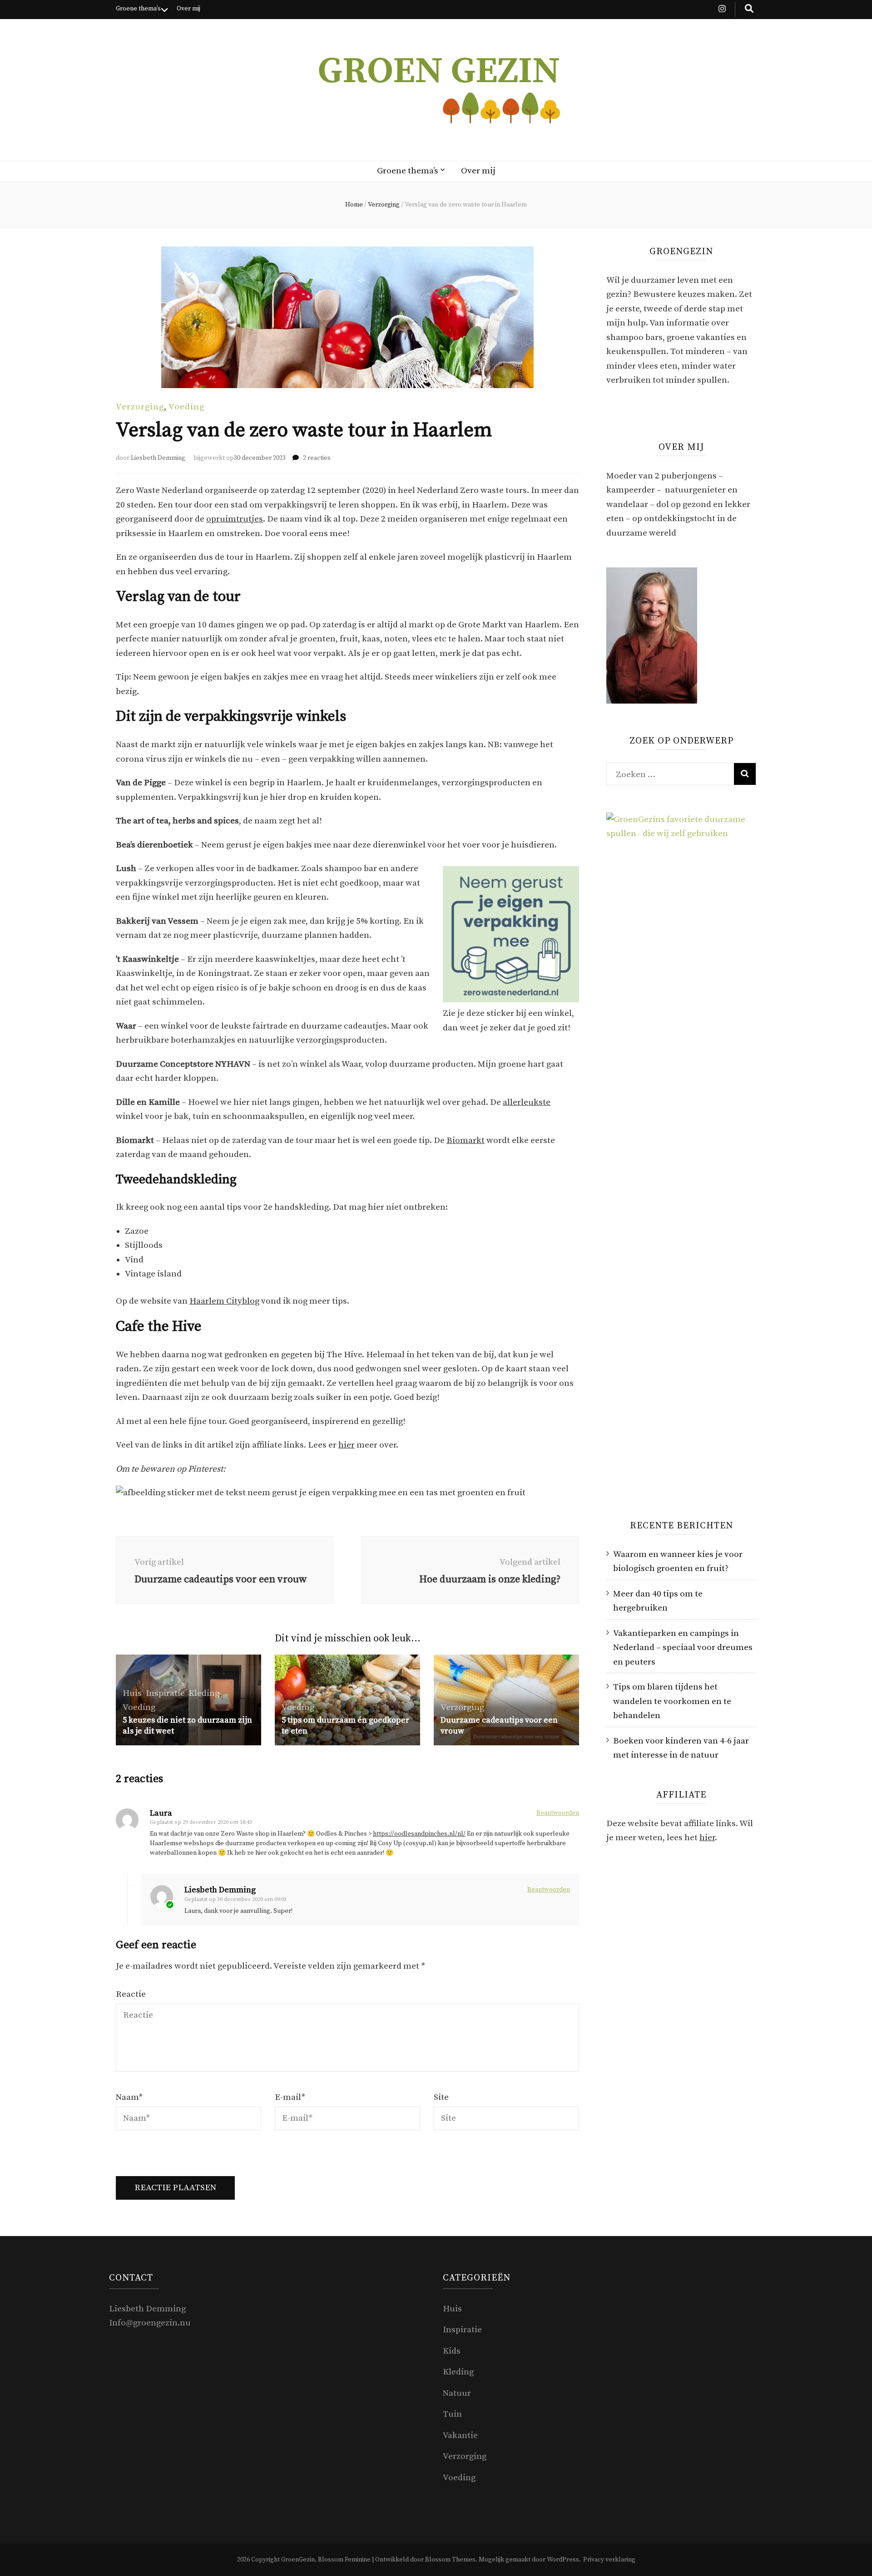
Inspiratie (165, 1693)
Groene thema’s (138, 9)
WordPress (563, 2560)
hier (347, 1445)
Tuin (452, 2414)
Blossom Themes (450, 2560)
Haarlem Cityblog (224, 1301)
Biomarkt (466, 1140)
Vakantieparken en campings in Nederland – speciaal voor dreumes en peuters (683, 1648)
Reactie (131, 1994)
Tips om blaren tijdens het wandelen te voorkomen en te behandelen (672, 1701)
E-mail (290, 2097)
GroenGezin (298, 2560)
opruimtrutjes (235, 519)
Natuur (457, 2393)
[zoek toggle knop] (749, 10)
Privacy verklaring (609, 2560)
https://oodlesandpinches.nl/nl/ (419, 1834)
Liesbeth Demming (158, 458)
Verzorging (140, 407)
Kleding (204, 1693)
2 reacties (317, 458)
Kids (452, 2351)
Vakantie (460, 2436)
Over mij (188, 9)
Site (441, 2097)
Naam (129, 2097)
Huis (132, 1693)
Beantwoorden (558, 1813)
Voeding (186, 407)
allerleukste (527, 1102)
